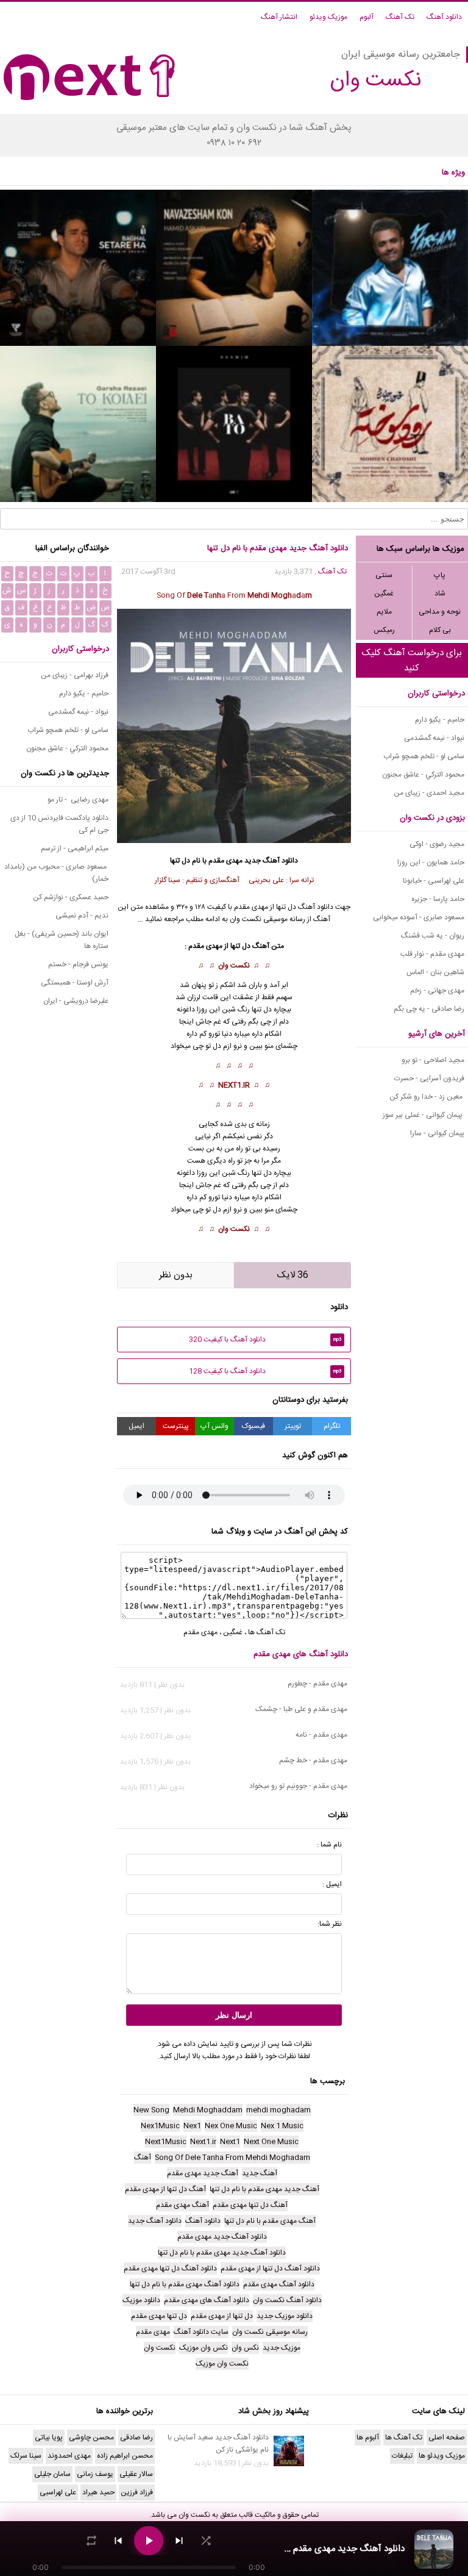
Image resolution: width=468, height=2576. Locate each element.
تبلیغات (402, 2456)
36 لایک (293, 1275)
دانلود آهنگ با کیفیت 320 (265, 1340)
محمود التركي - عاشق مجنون (423, 775)
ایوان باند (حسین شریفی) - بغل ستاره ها (62, 940)
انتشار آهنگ (279, 17)
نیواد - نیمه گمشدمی (434, 738)
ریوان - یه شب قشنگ (433, 936)
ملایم (384, 612)
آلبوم (367, 17)
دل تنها (262, 1010)
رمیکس (384, 630)
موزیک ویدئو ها (442, 2456)
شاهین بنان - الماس (435, 972)
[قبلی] (118, 2541)
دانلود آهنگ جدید (271, 861)
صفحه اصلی (447, 2438)
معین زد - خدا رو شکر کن (427, 1097)
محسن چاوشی (91, 2438)
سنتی (384, 575)
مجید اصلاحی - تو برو (433, 1060)
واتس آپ (214, 1426)
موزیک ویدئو (328, 17)
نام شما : (329, 1845)
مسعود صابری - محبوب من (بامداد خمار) (56, 873)
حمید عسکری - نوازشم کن (71, 897)
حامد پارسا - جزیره (438, 899)
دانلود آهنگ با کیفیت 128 (265, 1371)
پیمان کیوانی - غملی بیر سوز (424, 1115)
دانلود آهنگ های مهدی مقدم (301, 1654)
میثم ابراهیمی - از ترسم (75, 849)
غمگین (384, 594)
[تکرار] (91, 2541)
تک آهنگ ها (267, 1632)
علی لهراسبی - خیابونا (434, 881)
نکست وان (234, 966)
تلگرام (332, 1426)
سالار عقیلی (136, 2474)
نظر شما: (330, 1924)
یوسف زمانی (95, 2474)
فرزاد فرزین (137, 2492)
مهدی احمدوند (69, 2456)
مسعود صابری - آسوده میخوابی (419, 917)
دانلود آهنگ (444, 17)
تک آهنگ (400, 17)
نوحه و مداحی (440, 612)
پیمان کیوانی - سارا (437, 1133)
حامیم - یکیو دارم (440, 720)
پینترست (176, 1426)
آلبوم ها (368, 2438)
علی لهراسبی (58, 2492)
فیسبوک (253, 1426)
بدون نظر (176, 1275)
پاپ (440, 575)
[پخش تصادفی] (206, 2541)
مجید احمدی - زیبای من (429, 793)
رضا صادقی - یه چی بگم (429, 1009)
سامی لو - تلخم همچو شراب (424, 756)
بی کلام (440, 630)
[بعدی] (179, 2541)
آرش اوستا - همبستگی (75, 983)
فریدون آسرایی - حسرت (429, 1078)
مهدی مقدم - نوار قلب (432, 954)
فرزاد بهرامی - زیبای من (75, 675)
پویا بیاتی (49, 2438)
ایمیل (136, 1426)
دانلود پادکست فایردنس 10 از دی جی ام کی (59, 824)
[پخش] (149, 2541)
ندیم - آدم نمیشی (82, 916)
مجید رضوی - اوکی (437, 844)
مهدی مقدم (225, 861)
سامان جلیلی (52, 2474)
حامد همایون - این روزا (431, 863)
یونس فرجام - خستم (78, 964)
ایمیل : (332, 1884)
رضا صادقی (136, 2438)
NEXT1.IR (234, 1085)
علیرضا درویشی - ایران (76, 1001)
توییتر (293, 1426)
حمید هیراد (98, 2492)
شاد (440, 594)
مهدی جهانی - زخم (437, 991)
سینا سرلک (26, 2456)
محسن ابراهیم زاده (125, 2456)
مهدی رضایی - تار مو (78, 800)
